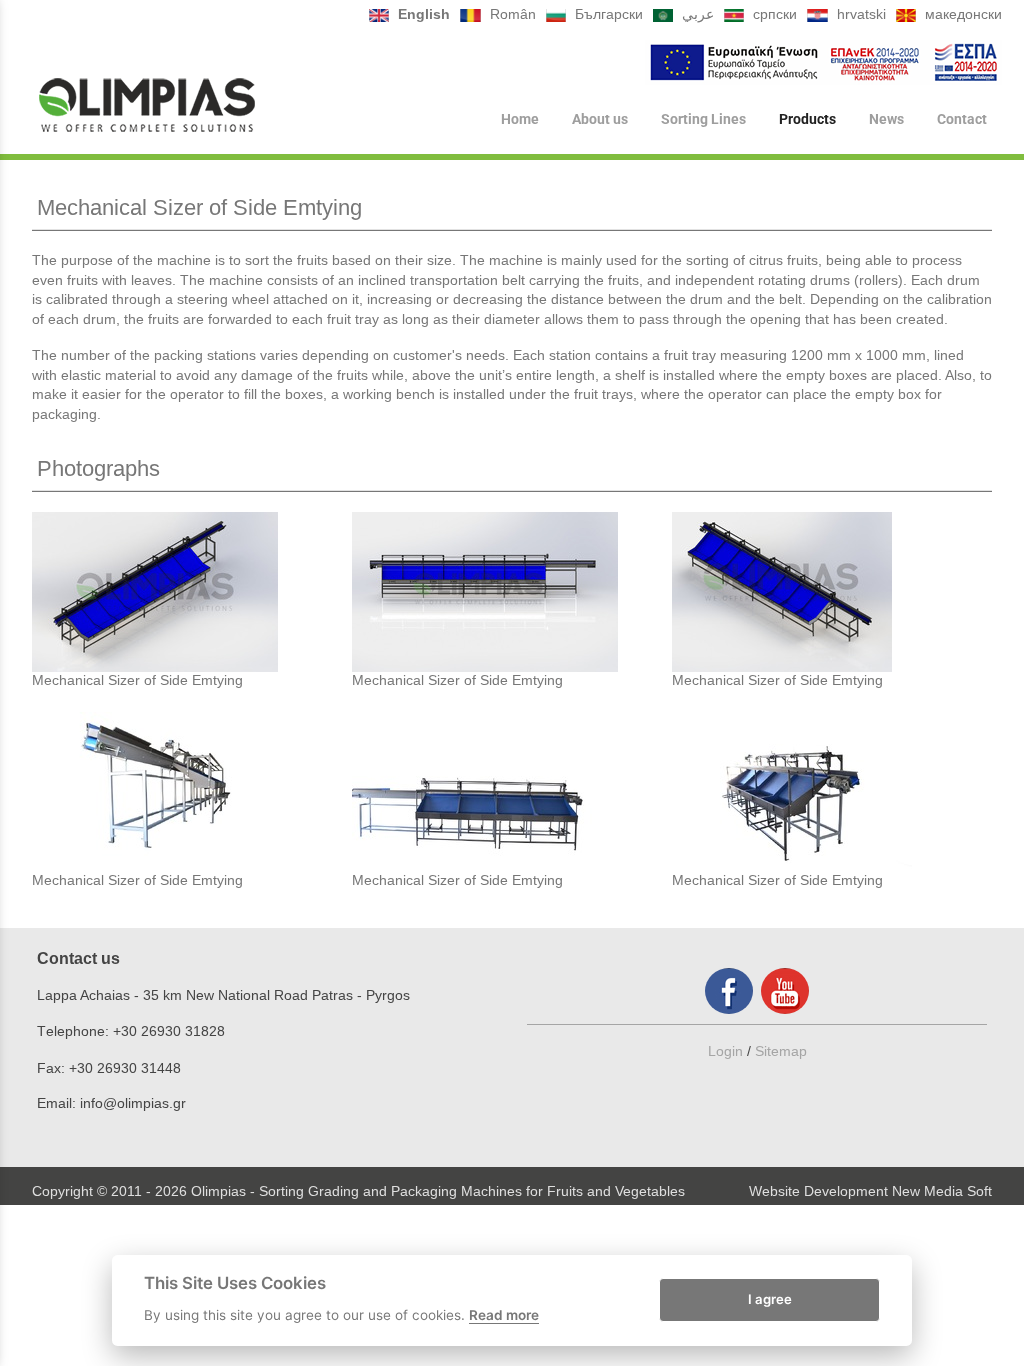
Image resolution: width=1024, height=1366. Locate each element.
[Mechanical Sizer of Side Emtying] (192, 592)
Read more (504, 1315)
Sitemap (781, 1051)
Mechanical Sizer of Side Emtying (137, 680)
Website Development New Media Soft (870, 1191)
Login (725, 1051)
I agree (770, 1299)
